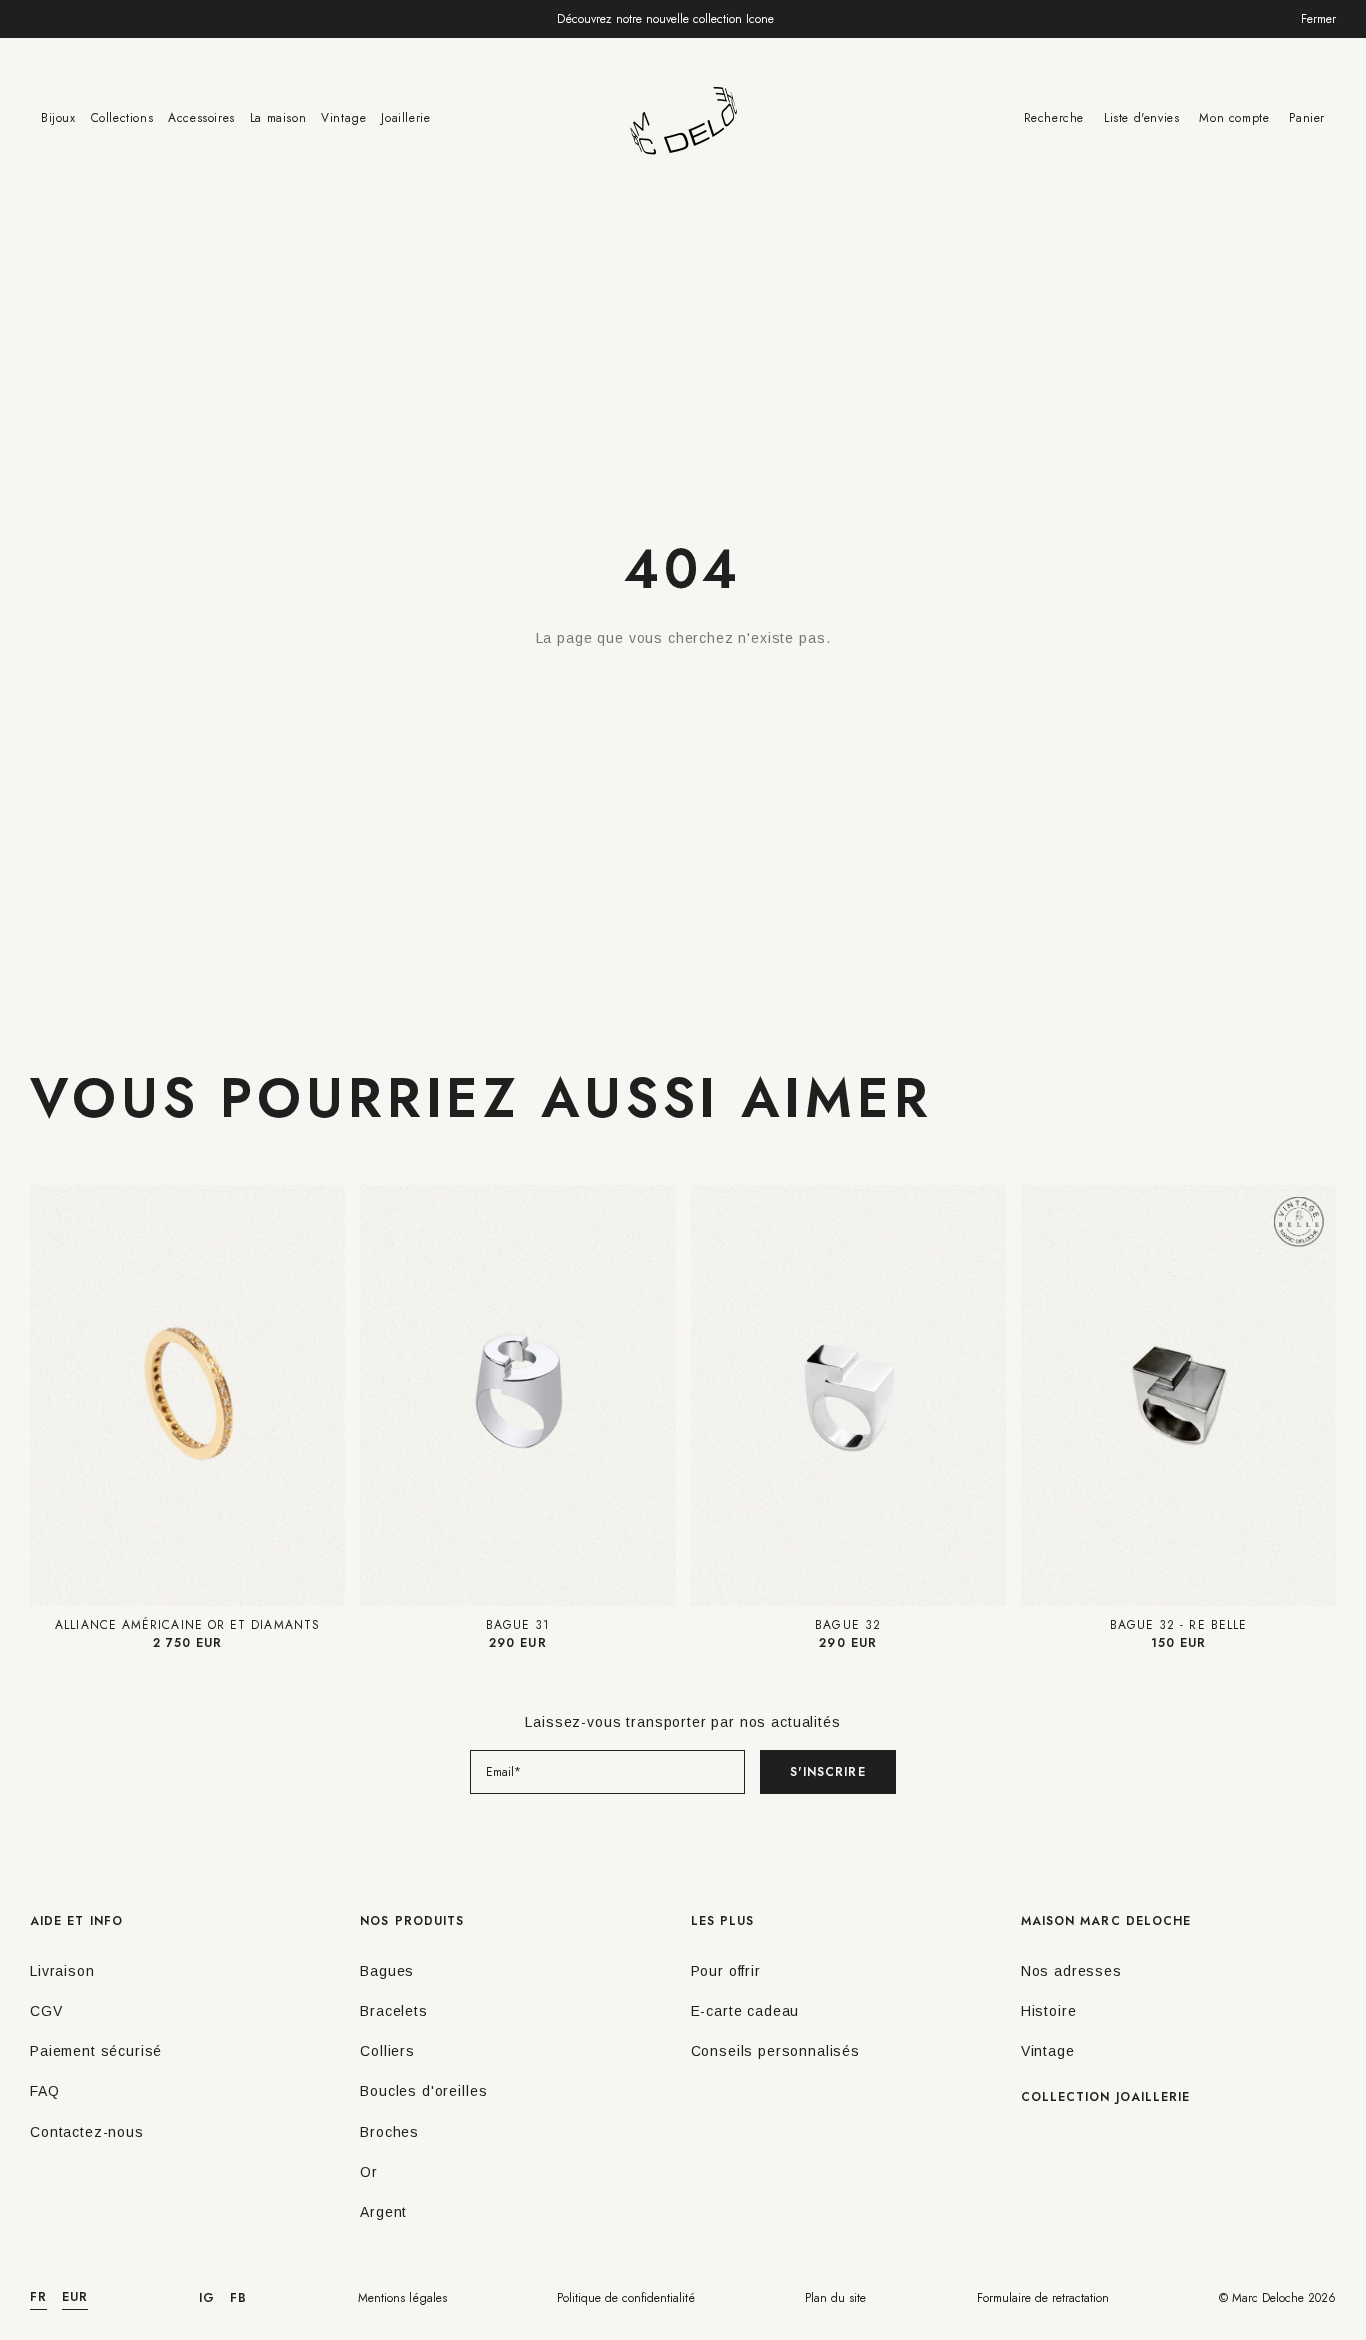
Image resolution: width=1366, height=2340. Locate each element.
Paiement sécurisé (96, 2051)
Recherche (1054, 118)
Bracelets (394, 2011)
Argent (383, 2212)
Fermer (1318, 19)
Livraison (62, 1971)
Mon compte (1234, 118)
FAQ (45, 2091)
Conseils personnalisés (775, 2051)
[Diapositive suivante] (327, 1395)
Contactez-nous (87, 2132)
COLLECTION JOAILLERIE (1106, 2097)
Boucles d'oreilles (423, 2091)
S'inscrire (828, 1772)
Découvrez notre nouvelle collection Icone (665, 19)
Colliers (387, 2051)
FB (238, 2298)
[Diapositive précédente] (48, 1395)
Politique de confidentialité (626, 2298)
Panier (1307, 118)
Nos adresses (1071, 1971)
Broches (389, 2132)
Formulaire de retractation (1043, 2298)
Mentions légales (402, 2298)
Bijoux (58, 118)
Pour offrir (726, 1971)
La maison (278, 118)
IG (207, 2298)
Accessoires (201, 118)
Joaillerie (405, 118)
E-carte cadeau (745, 2011)
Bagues (387, 1971)
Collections (122, 118)
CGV (46, 2011)
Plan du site (835, 2298)
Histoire (1049, 2011)
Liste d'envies (1141, 118)
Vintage (343, 118)
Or (369, 2172)
